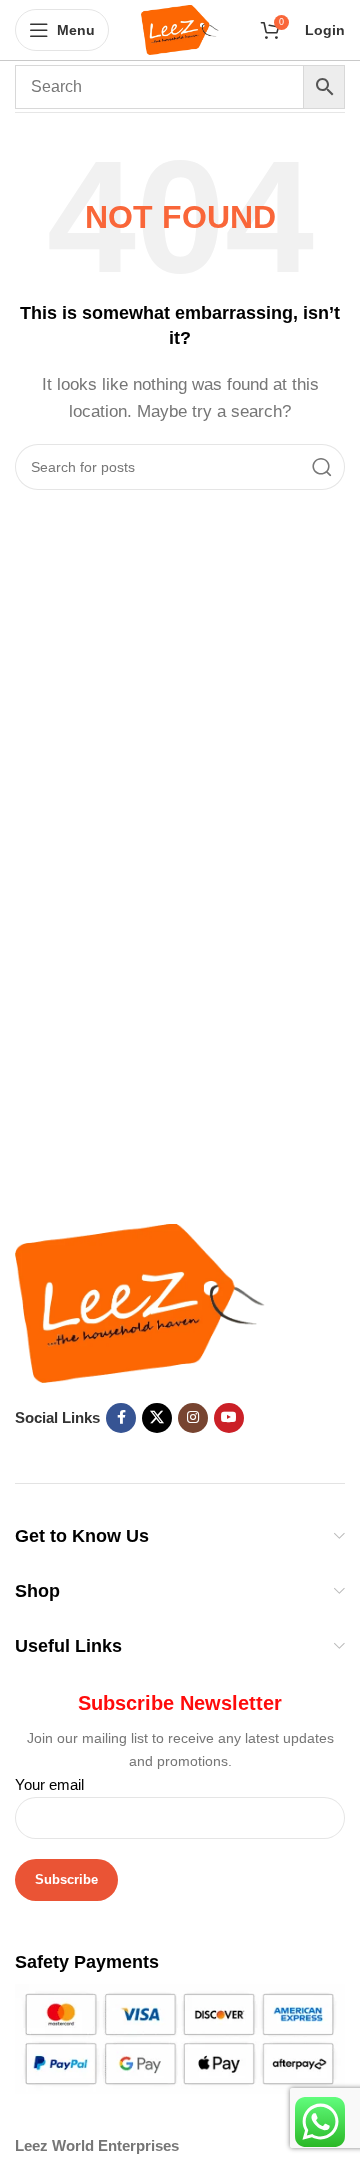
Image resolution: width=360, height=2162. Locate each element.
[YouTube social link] (229, 1418)
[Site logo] (180, 28)
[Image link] (140, 1301)
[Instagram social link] (193, 1418)
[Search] (322, 467)
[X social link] (157, 1418)
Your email (49, 1784)
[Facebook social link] (121, 1418)
